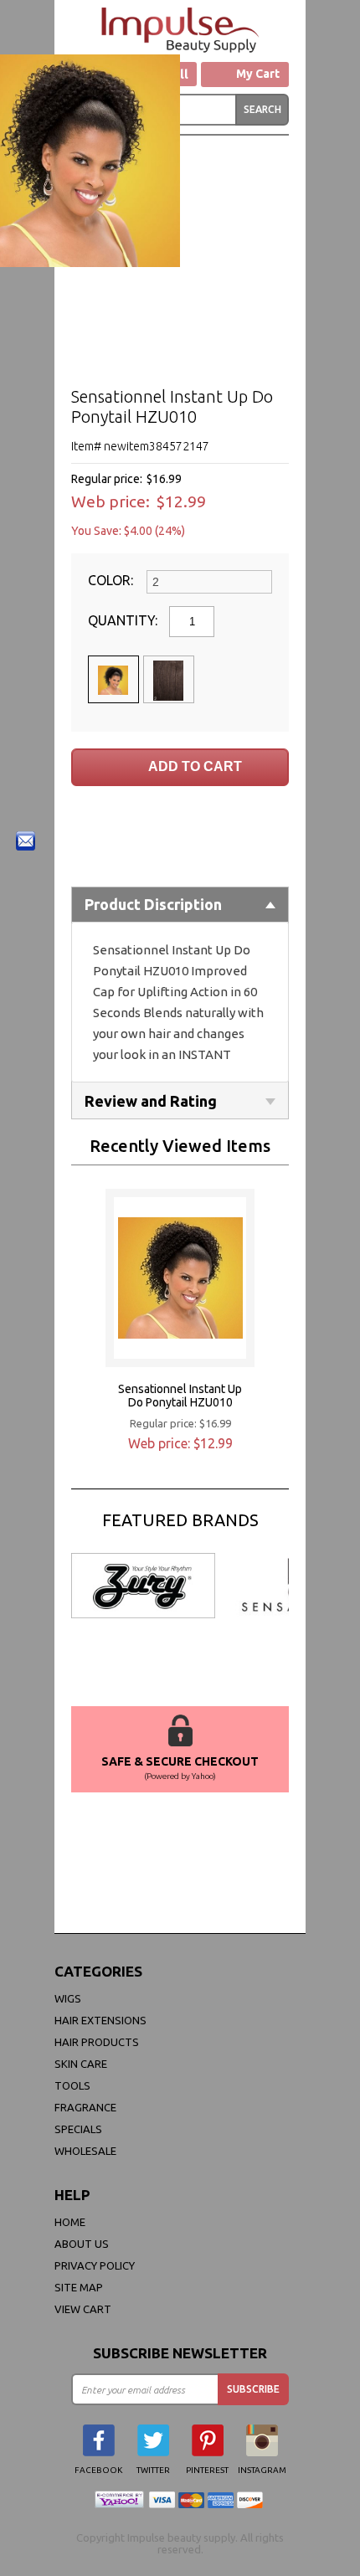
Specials (78, 2129)
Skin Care (81, 2064)
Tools (72, 2085)
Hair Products (97, 2042)
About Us (82, 2244)
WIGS (68, 1998)
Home (70, 2222)
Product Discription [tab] (153, 904)
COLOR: (112, 580)
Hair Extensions (100, 2020)
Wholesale (85, 2151)
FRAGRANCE (85, 2107)
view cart (83, 2309)
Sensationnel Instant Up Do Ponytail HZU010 (180, 1396)
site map (79, 2287)
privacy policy (95, 2265)
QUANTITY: (124, 620)
